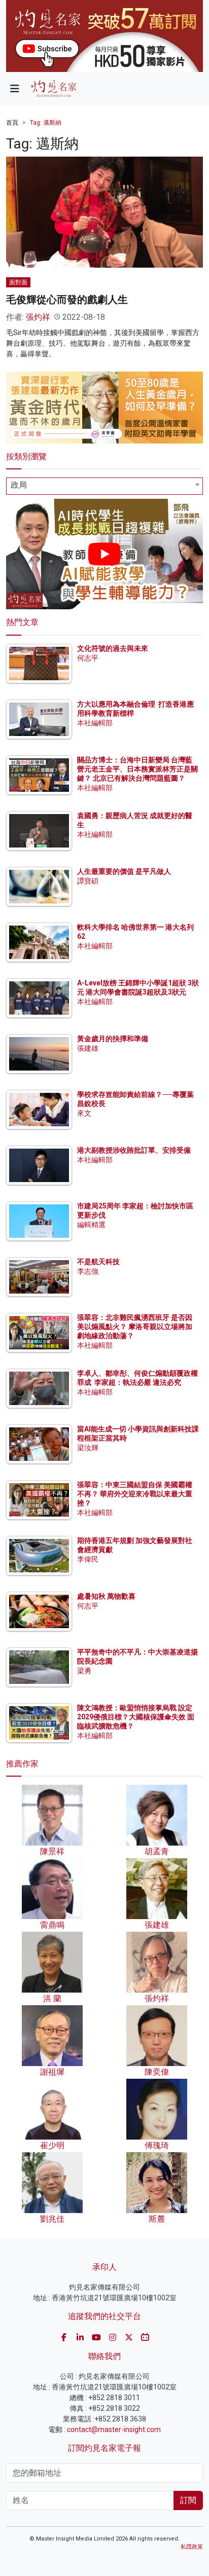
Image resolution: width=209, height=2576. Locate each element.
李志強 (88, 1271)
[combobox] (104, 486)
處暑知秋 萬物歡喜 (106, 1596)
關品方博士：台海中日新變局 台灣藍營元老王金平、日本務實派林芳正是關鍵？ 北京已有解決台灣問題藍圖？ (137, 769)
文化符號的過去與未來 (113, 648)
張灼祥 (38, 317)
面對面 (18, 282)
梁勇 (84, 1671)
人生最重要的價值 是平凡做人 (124, 871)
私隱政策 (192, 2547)
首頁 (12, 123)
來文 (84, 1113)
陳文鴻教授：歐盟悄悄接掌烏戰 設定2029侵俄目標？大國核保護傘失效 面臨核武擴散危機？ (136, 1717)
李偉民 (88, 1559)
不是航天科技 (98, 1262)
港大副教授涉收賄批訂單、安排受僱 (134, 1150)
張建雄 (88, 1048)
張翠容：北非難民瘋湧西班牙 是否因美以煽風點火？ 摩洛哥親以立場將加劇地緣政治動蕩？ (135, 1327)
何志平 (88, 658)
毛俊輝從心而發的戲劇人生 (67, 300)
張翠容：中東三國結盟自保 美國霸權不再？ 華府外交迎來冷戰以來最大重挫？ (135, 1494)
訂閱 (188, 2500)
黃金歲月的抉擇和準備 (113, 1039)
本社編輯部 (95, 723)
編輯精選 (91, 1225)
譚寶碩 (88, 881)
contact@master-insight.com (114, 2430)
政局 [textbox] (19, 485)
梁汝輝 (88, 1448)
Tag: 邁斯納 (46, 123)
